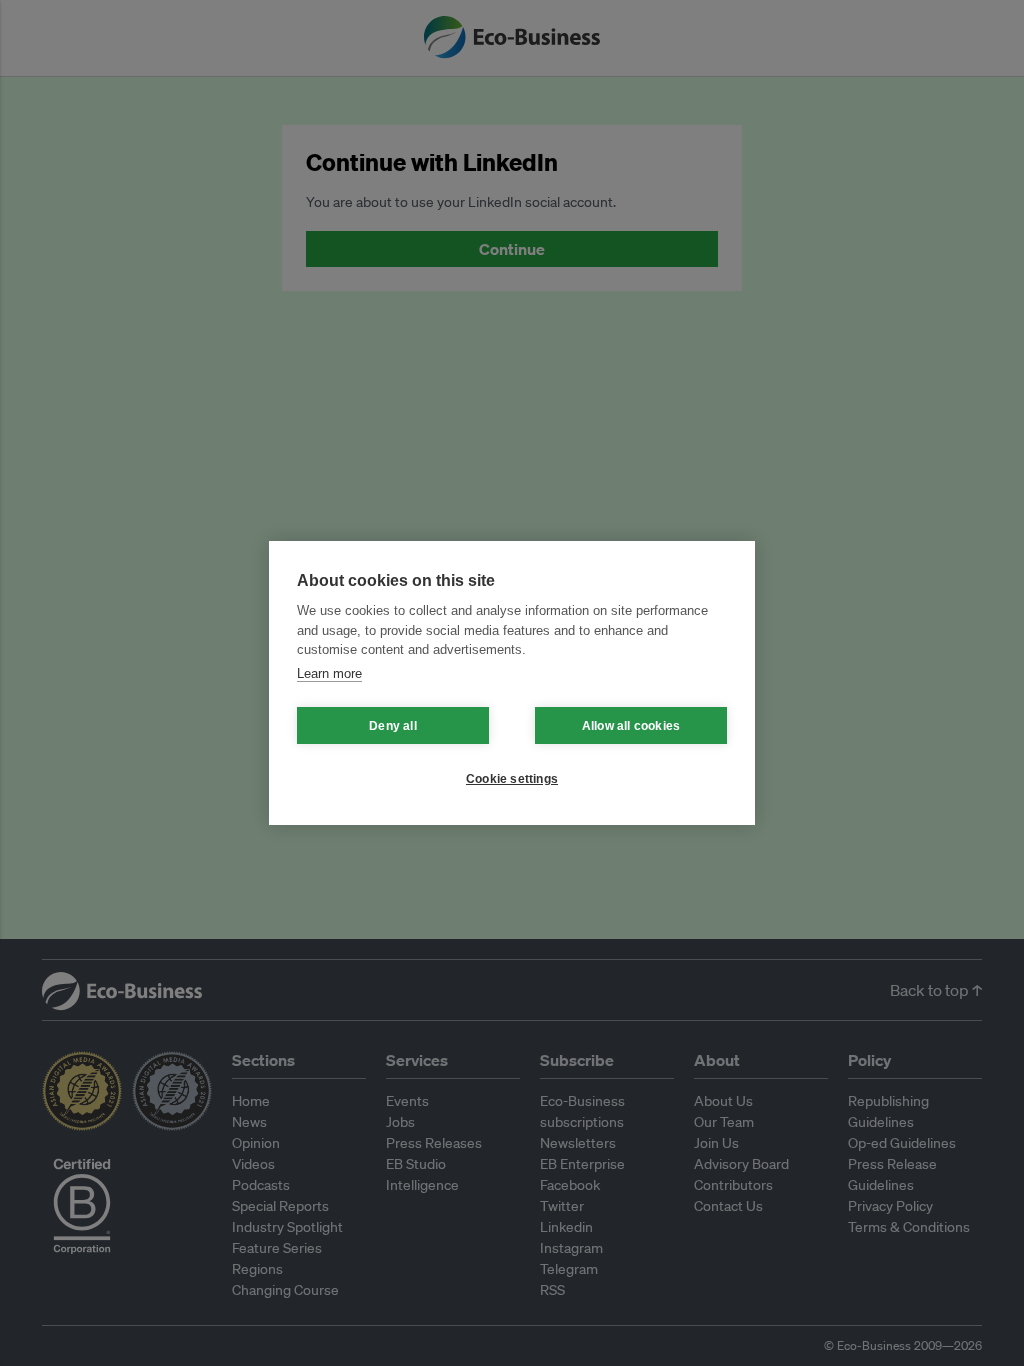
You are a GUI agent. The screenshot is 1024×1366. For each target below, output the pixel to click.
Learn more (329, 673)
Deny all (393, 726)
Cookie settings (512, 779)
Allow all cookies (631, 726)
